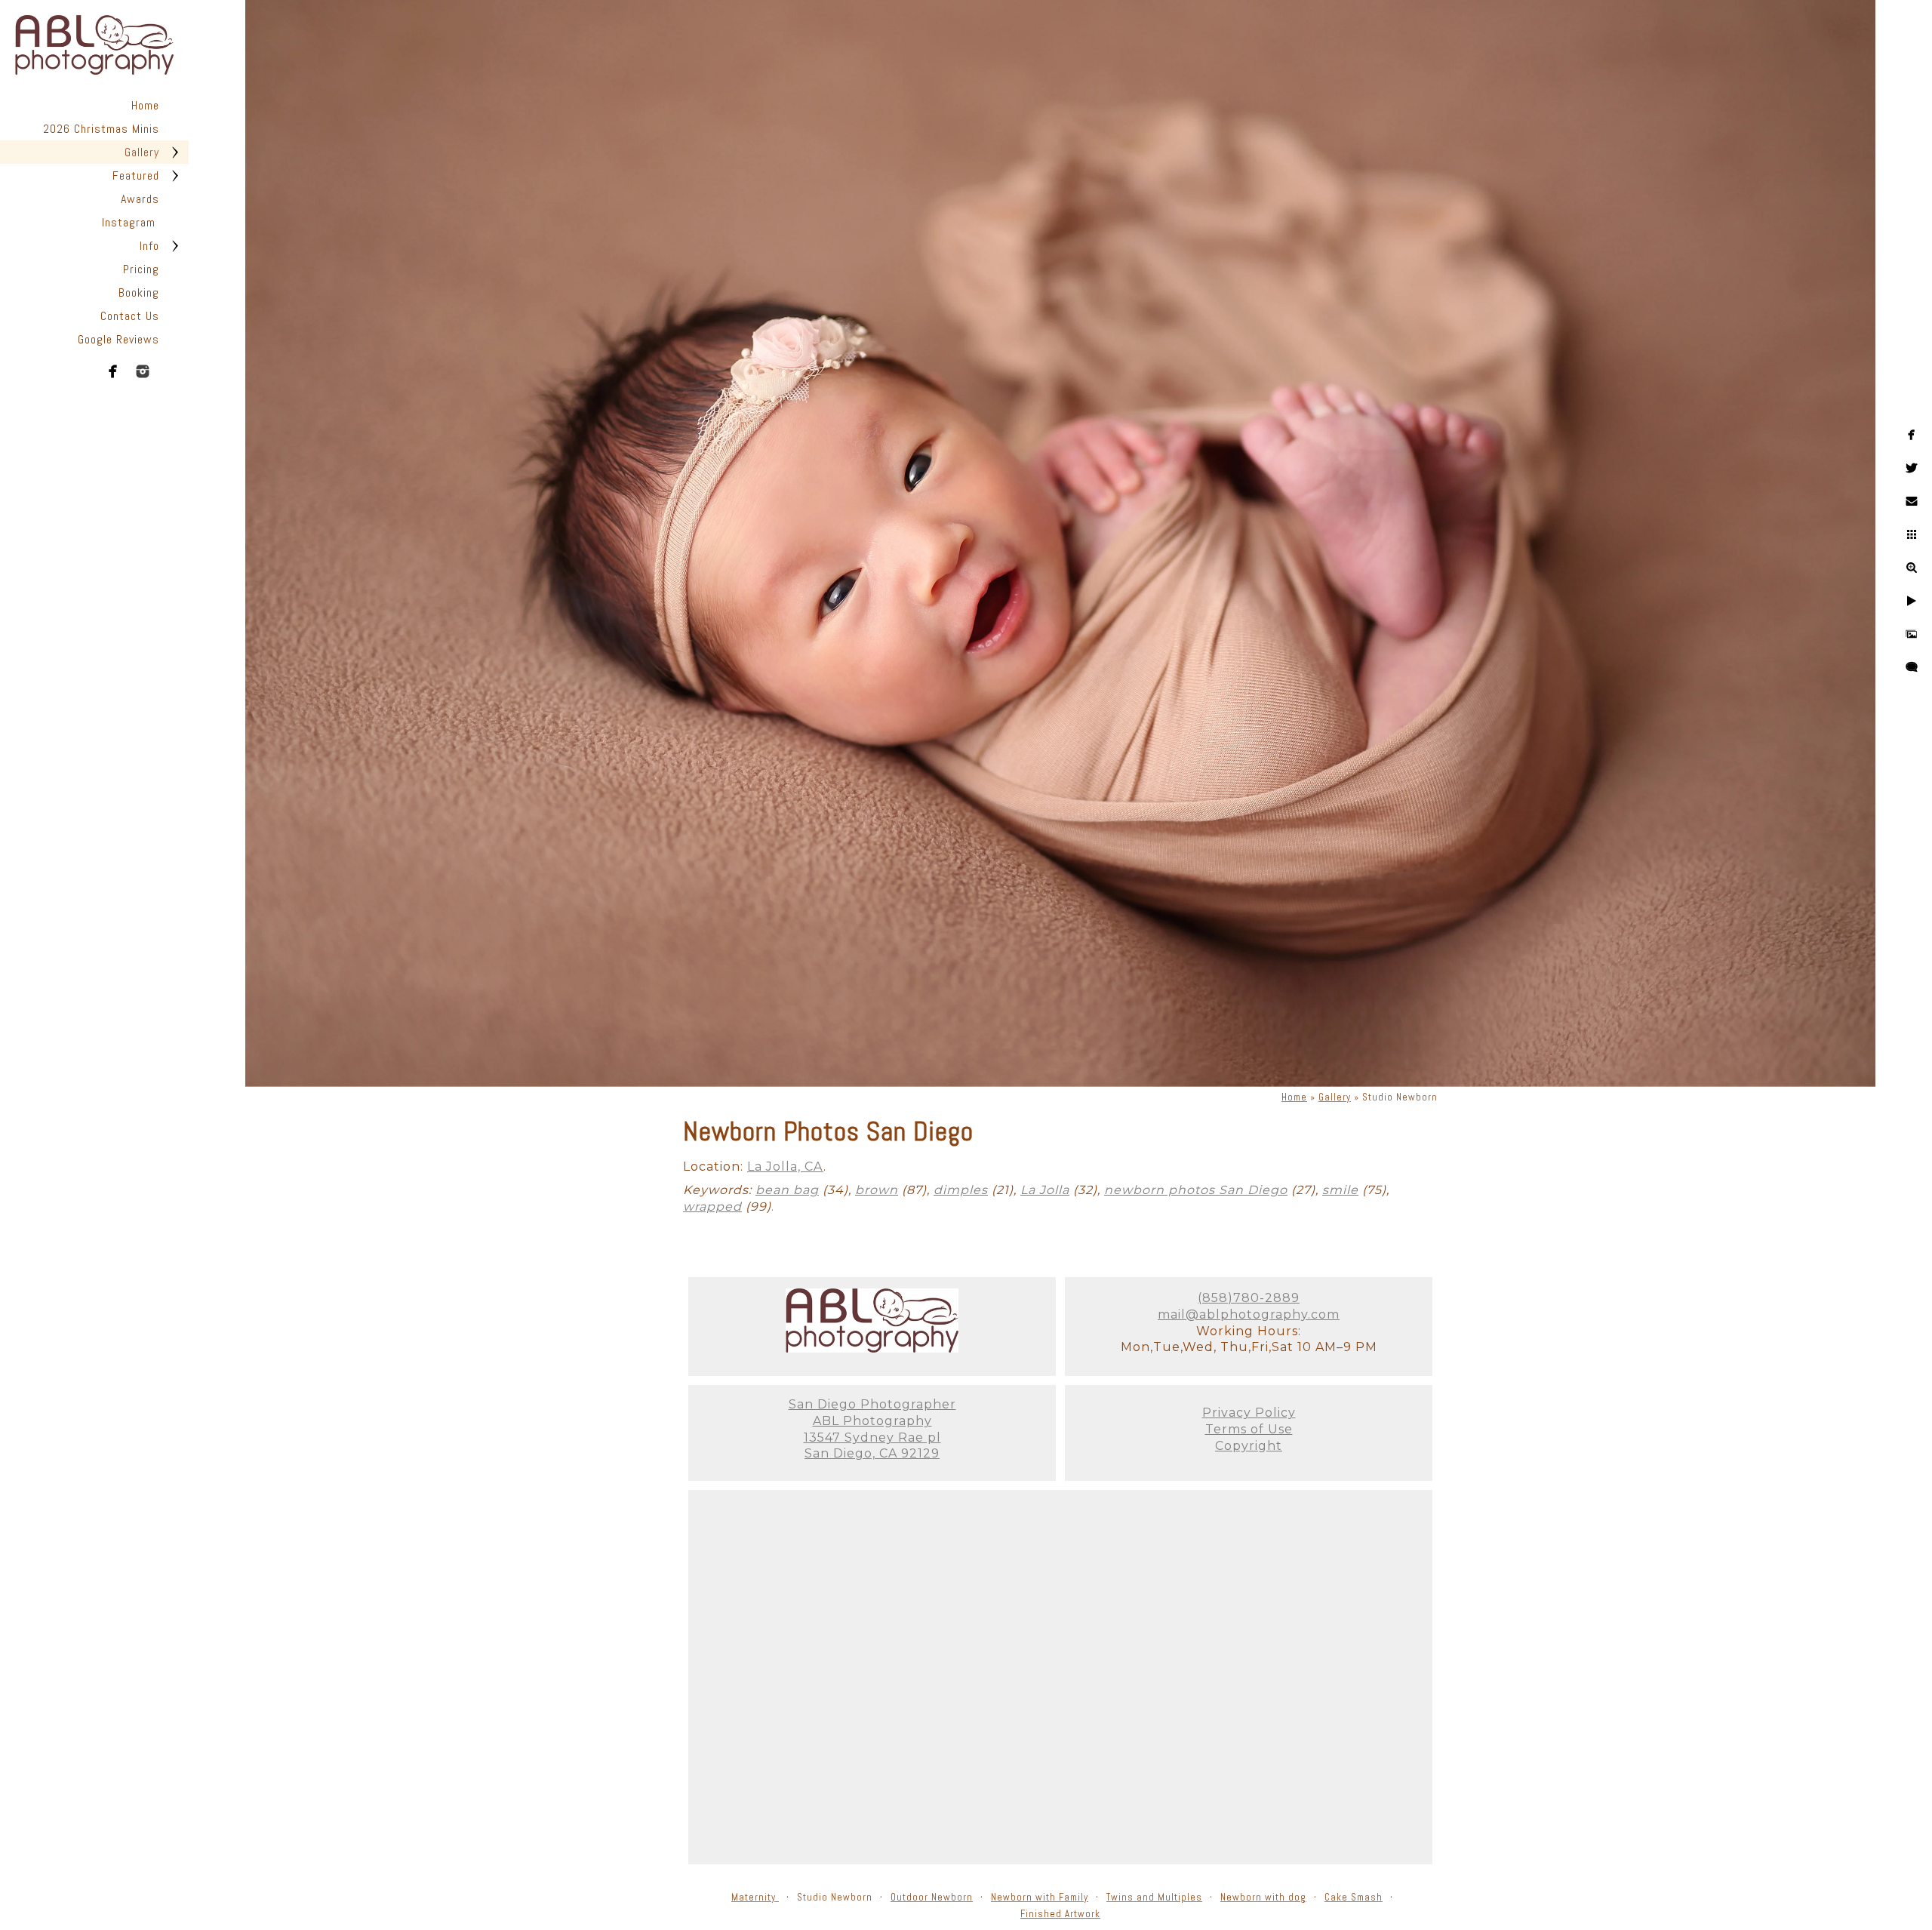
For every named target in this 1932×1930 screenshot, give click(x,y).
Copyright (1249, 1446)
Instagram (131, 222)
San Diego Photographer (872, 1404)
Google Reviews (118, 339)
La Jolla (1045, 1190)
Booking (139, 292)
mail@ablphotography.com (1249, 1314)
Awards (140, 199)
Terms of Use (1249, 1429)
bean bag (787, 1190)
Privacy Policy (1249, 1413)
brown (877, 1190)
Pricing (141, 269)
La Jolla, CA (785, 1167)
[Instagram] (143, 371)
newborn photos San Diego (1196, 1190)
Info (149, 246)
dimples (961, 1190)
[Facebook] (113, 371)
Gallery (142, 152)
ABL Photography (872, 1421)
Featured (136, 175)
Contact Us (130, 316)
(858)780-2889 (1249, 1298)
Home (145, 105)
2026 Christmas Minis (101, 129)
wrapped (712, 1207)
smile (1340, 1190)
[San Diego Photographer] (872, 1348)
